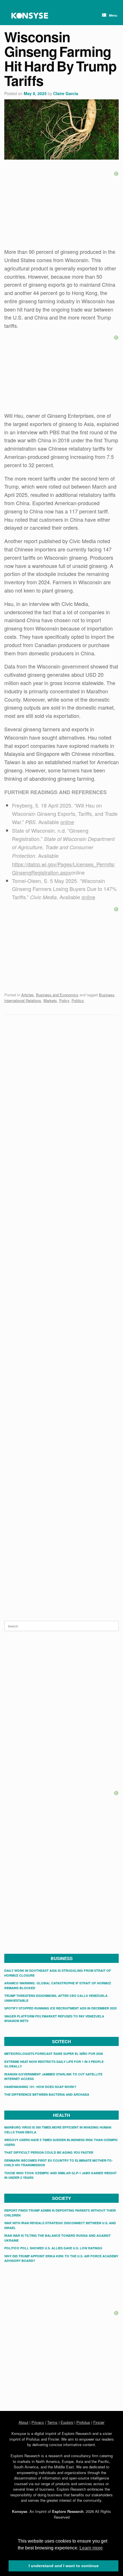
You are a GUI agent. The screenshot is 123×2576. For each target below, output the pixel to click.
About (23, 2422)
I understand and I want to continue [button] (64, 2566)
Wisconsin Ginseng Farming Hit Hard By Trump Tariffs (60, 59)
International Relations (23, 1000)
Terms (52, 2422)
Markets (50, 1000)
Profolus (83, 2422)
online (67, 822)
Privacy (38, 2422)
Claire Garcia (66, 93)
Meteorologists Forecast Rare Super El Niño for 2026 (54, 2054)
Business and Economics (57, 995)
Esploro (67, 2422)
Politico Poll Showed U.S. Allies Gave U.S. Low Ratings (53, 2248)
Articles (27, 995)
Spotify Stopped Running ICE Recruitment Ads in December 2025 (60, 2008)
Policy (64, 1000)
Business (107, 995)
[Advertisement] (61, 1062)
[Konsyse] (30, 16)
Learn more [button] (91, 2548)
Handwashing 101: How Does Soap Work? (40, 2087)
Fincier (99, 2422)
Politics (78, 1000)
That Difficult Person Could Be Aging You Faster (49, 2152)
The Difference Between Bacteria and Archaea (47, 2094)
